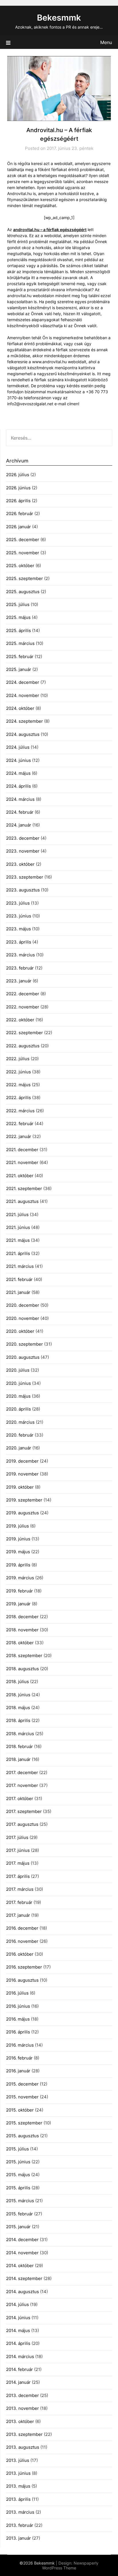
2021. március (20, 1266)
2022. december (23, 994)
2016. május (18, 2019)
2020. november (23, 1318)
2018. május (18, 1708)
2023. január (19, 981)
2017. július (17, 1837)
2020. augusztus (23, 1357)
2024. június (18, 760)
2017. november (22, 1785)
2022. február (20, 1124)
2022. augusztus (23, 1046)
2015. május (18, 2175)
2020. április (18, 1409)
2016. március (20, 2045)
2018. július (17, 1682)
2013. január (18, 2538)
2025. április (18, 630)
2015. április (18, 2188)
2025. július (18, 604)
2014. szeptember (24, 2278)
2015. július (17, 2149)
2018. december (22, 1617)
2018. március (20, 1734)
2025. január (19, 669)
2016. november (22, 1941)
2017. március (20, 1889)
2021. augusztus (22, 1201)
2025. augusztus (23, 592)
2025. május (18, 617)
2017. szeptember (24, 1811)
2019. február (19, 1591)
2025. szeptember (24, 578)
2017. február (19, 1902)
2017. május (18, 1863)
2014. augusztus (22, 2292)
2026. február (20, 514)
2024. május (18, 773)
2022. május (18, 1085)
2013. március (20, 2512)
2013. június (18, 2473)
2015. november (22, 2097)
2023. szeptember (25, 877)
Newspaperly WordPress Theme (70, 2565)
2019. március (20, 1578)
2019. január (18, 1604)
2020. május (18, 1396)
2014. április (18, 2343)
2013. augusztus (23, 2447)
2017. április (18, 1876)
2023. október (20, 864)
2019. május (18, 1552)
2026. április (18, 501)
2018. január (18, 1759)
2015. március (20, 2201)
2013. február (20, 2525)
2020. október (20, 1331)
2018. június (18, 1695)
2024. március (20, 799)
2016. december (22, 1928)
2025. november (23, 553)
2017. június (18, 1850)
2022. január (19, 1136)
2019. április (18, 1565)
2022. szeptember (24, 1033)
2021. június (18, 1227)
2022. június (18, 1072)
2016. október (20, 1954)
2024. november (23, 695)
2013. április (18, 2499)
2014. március (20, 2356)
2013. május (18, 2486)
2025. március (20, 643)
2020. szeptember (24, 1344)
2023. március (20, 955)
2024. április (18, 786)
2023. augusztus (23, 890)
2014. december (22, 2240)
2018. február (19, 1746)
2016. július (17, 1993)
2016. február (19, 2058)
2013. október (20, 2421)
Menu (106, 42)
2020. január (19, 1448)
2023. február (20, 968)
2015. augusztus (22, 2136)
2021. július (17, 1214)
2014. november (22, 2253)
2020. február (20, 1435)
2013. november (22, 2408)
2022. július (18, 1059)
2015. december (22, 2084)
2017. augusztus (22, 1824)
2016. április (18, 2032)
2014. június (18, 2318)
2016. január (18, 2071)
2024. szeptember (24, 721)
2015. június (18, 2162)
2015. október (20, 2110)
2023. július (18, 903)
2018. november (22, 1630)
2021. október (20, 1176)
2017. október (20, 1799)
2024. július (18, 747)
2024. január (19, 825)
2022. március (20, 1111)
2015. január (18, 2227)
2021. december (22, 1150)
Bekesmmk (59, 18)
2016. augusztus (22, 1980)
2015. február (19, 2214)
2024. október (20, 708)
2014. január (18, 2382)
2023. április (19, 942)
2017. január (18, 1915)
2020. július (18, 1370)
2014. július (17, 2304)
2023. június (19, 916)
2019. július (17, 1526)
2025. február (20, 657)
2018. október (20, 1643)
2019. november (22, 1474)
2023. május (18, 929)
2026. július (18, 475)
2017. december (22, 1772)
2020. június (18, 1383)
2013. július (18, 2460)
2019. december (22, 1461)
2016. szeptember (24, 1967)
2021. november (22, 1162)
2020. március (20, 1422)
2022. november (23, 1007)
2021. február (19, 1279)
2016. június (18, 2006)
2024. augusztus (23, 734)
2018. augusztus (22, 1669)
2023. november (23, 851)
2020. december (23, 1305)
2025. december (23, 540)
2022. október (20, 1020)
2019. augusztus (22, 1513)
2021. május (18, 1240)
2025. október (20, 566)
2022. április (18, 1098)
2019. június (18, 1539)
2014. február (19, 2369)
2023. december (23, 838)
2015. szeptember (24, 2123)
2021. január (18, 1292)
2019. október (20, 1487)
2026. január (18, 527)
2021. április (18, 1253)
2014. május (18, 2330)
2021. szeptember (24, 1188)
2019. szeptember (24, 1500)
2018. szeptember (24, 1656)
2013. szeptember (24, 2434)
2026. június (18, 488)
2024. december (23, 682)
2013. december (22, 2395)
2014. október (20, 2266)
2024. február (20, 812)
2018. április (18, 1720)
